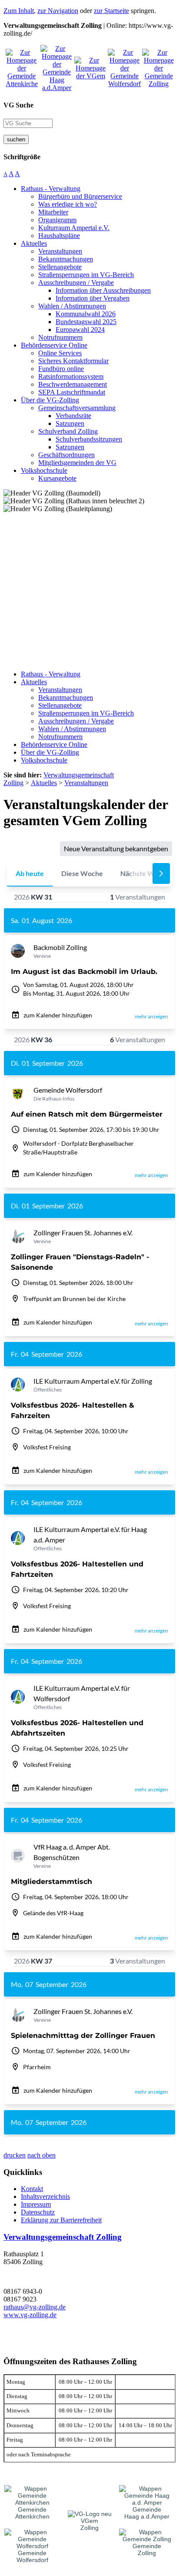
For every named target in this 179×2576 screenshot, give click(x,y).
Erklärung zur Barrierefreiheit (61, 2220)
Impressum (36, 2204)
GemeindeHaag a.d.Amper (147, 2513)
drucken (15, 2155)
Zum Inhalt (19, 11)
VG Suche (18, 105)
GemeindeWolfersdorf (32, 2556)
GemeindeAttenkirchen (32, 2513)
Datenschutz (38, 2212)
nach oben (41, 2155)
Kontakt (32, 2189)
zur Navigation (58, 11)
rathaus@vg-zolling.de (35, 2307)
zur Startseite (111, 11)
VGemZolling (89, 2524)
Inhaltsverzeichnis (45, 2196)
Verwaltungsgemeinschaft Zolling (63, 2237)
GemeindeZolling (147, 2549)
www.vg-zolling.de (30, 2315)
